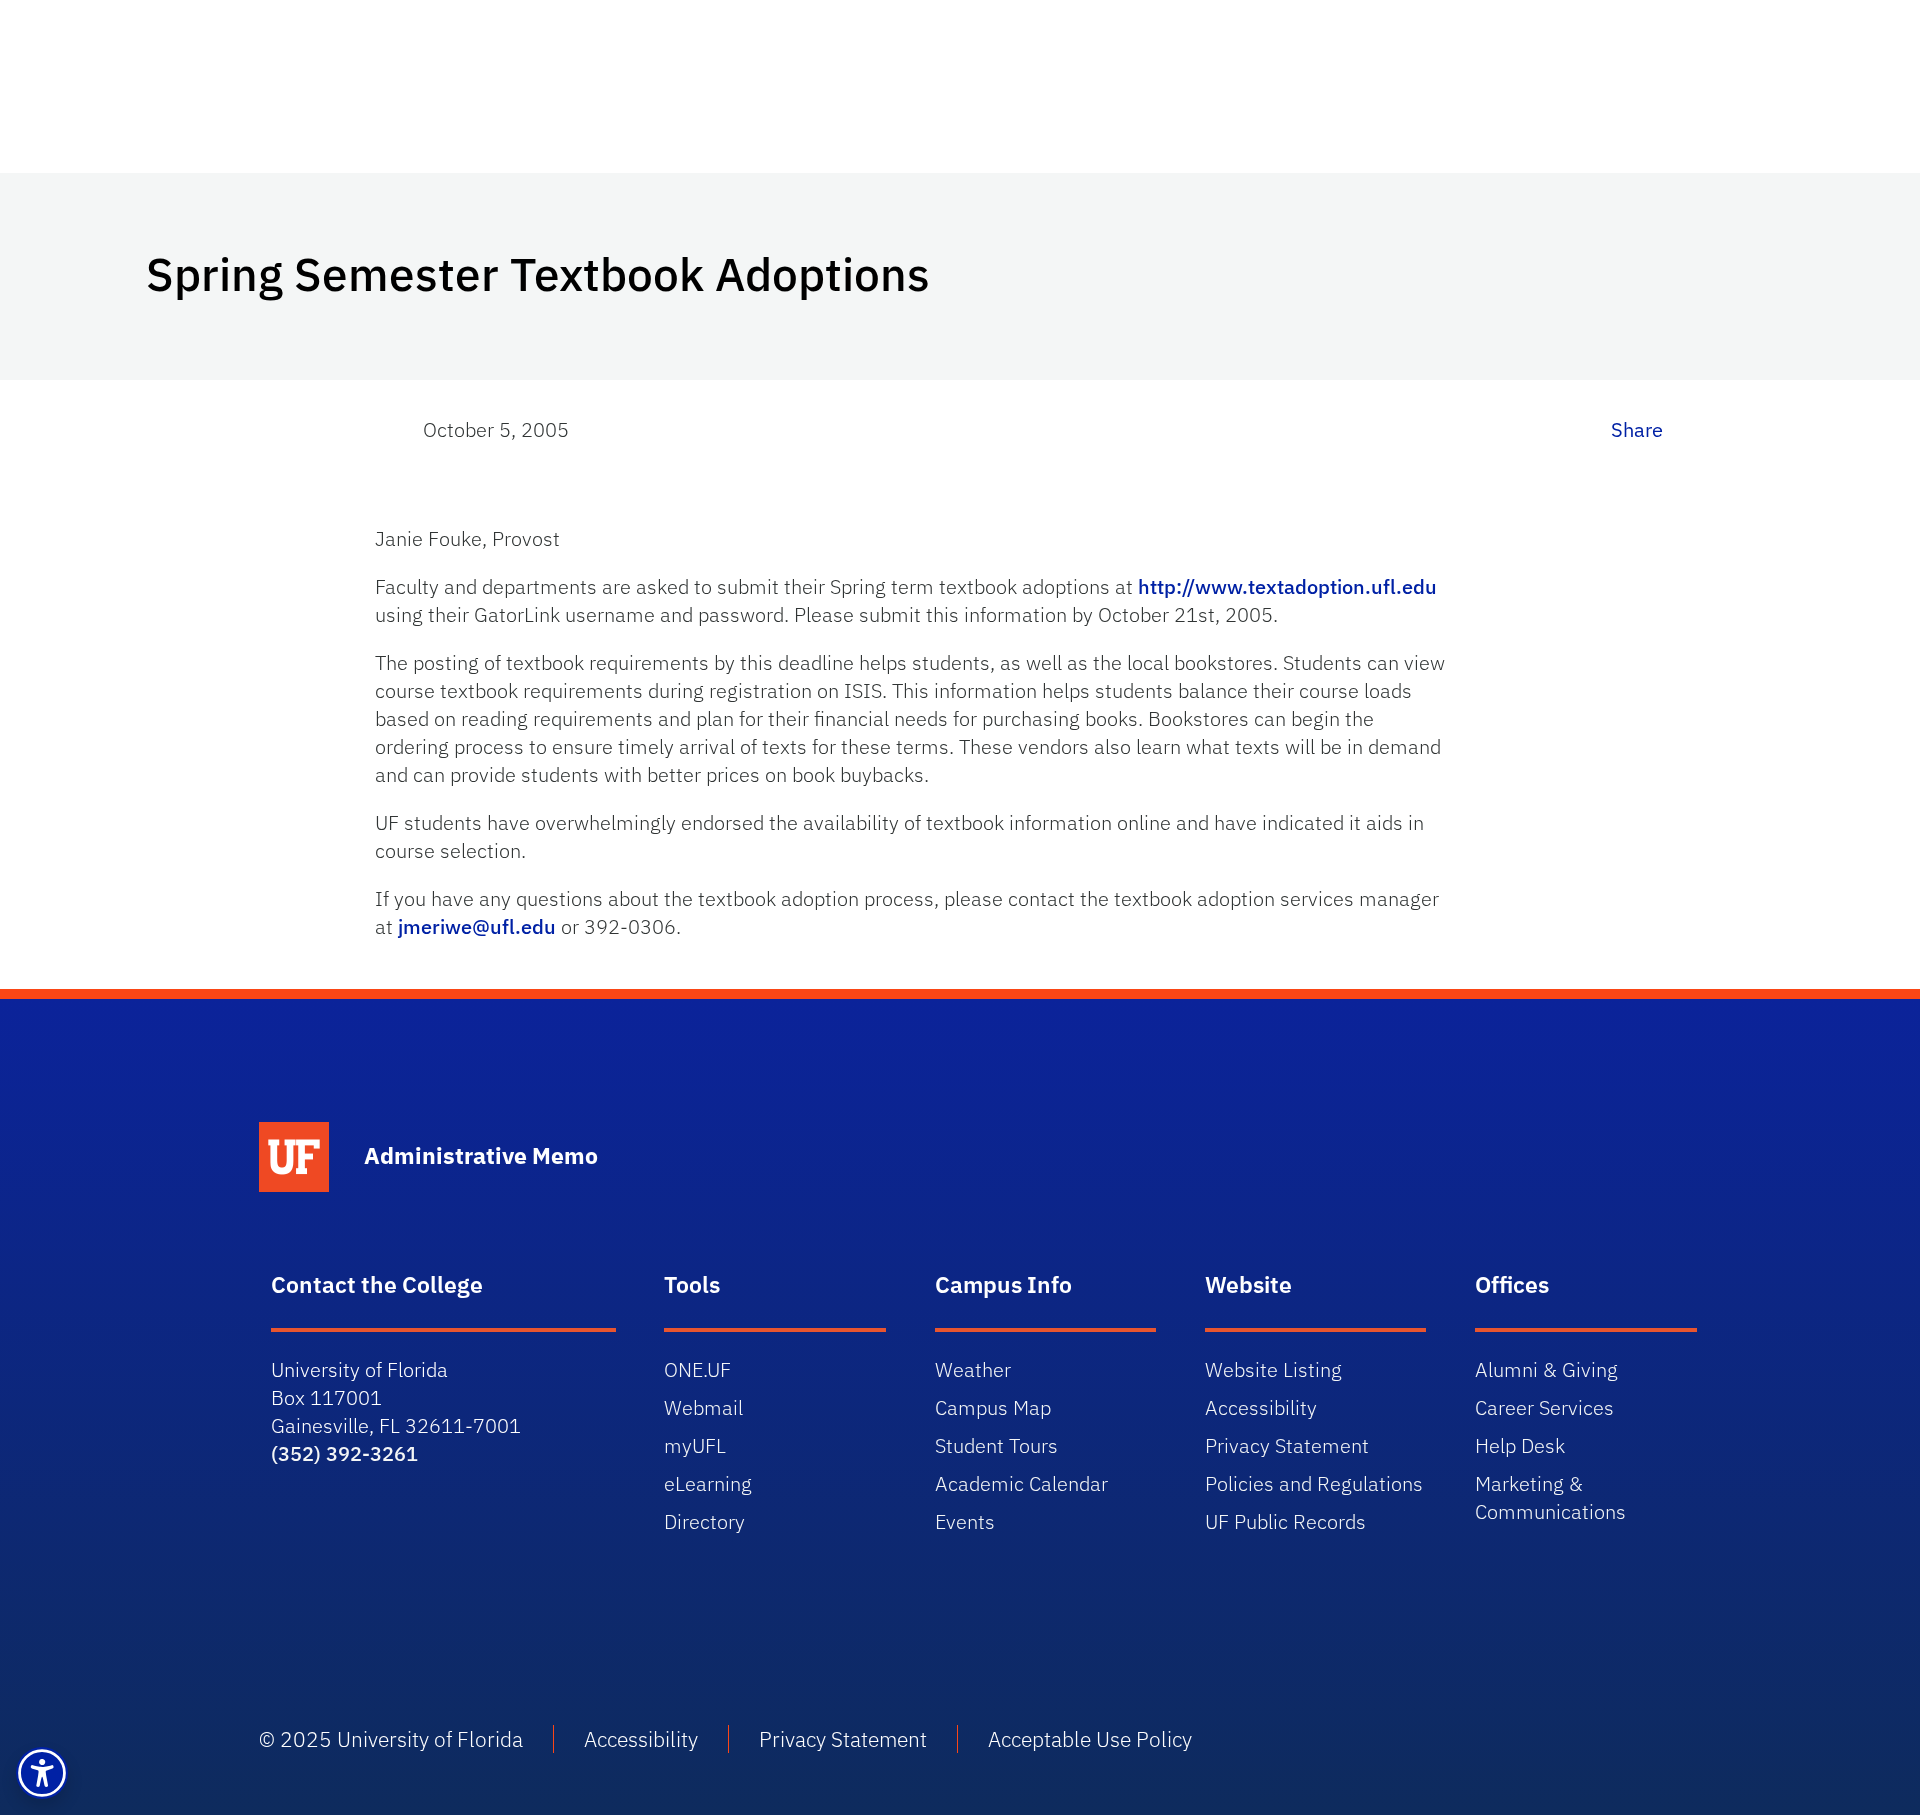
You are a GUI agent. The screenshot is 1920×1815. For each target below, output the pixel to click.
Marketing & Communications (1550, 1497)
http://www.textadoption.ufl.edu (1287, 586)
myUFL (695, 1445)
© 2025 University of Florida (391, 1739)
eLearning (708, 1483)
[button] (42, 1773)
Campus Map (993, 1407)
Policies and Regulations (1314, 1483)
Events (965, 1521)
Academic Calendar (1021, 1483)
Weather (973, 1369)
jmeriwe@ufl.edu (477, 926)
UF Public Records (1285, 1521)
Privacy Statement (1287, 1445)
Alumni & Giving (1546, 1369)
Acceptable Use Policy (1090, 1739)
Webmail (703, 1407)
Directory (704, 1521)
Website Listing (1273, 1369)
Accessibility (1261, 1407)
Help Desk (1520, 1445)
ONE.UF (697, 1369)
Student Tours (996, 1445)
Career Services (1544, 1407)
